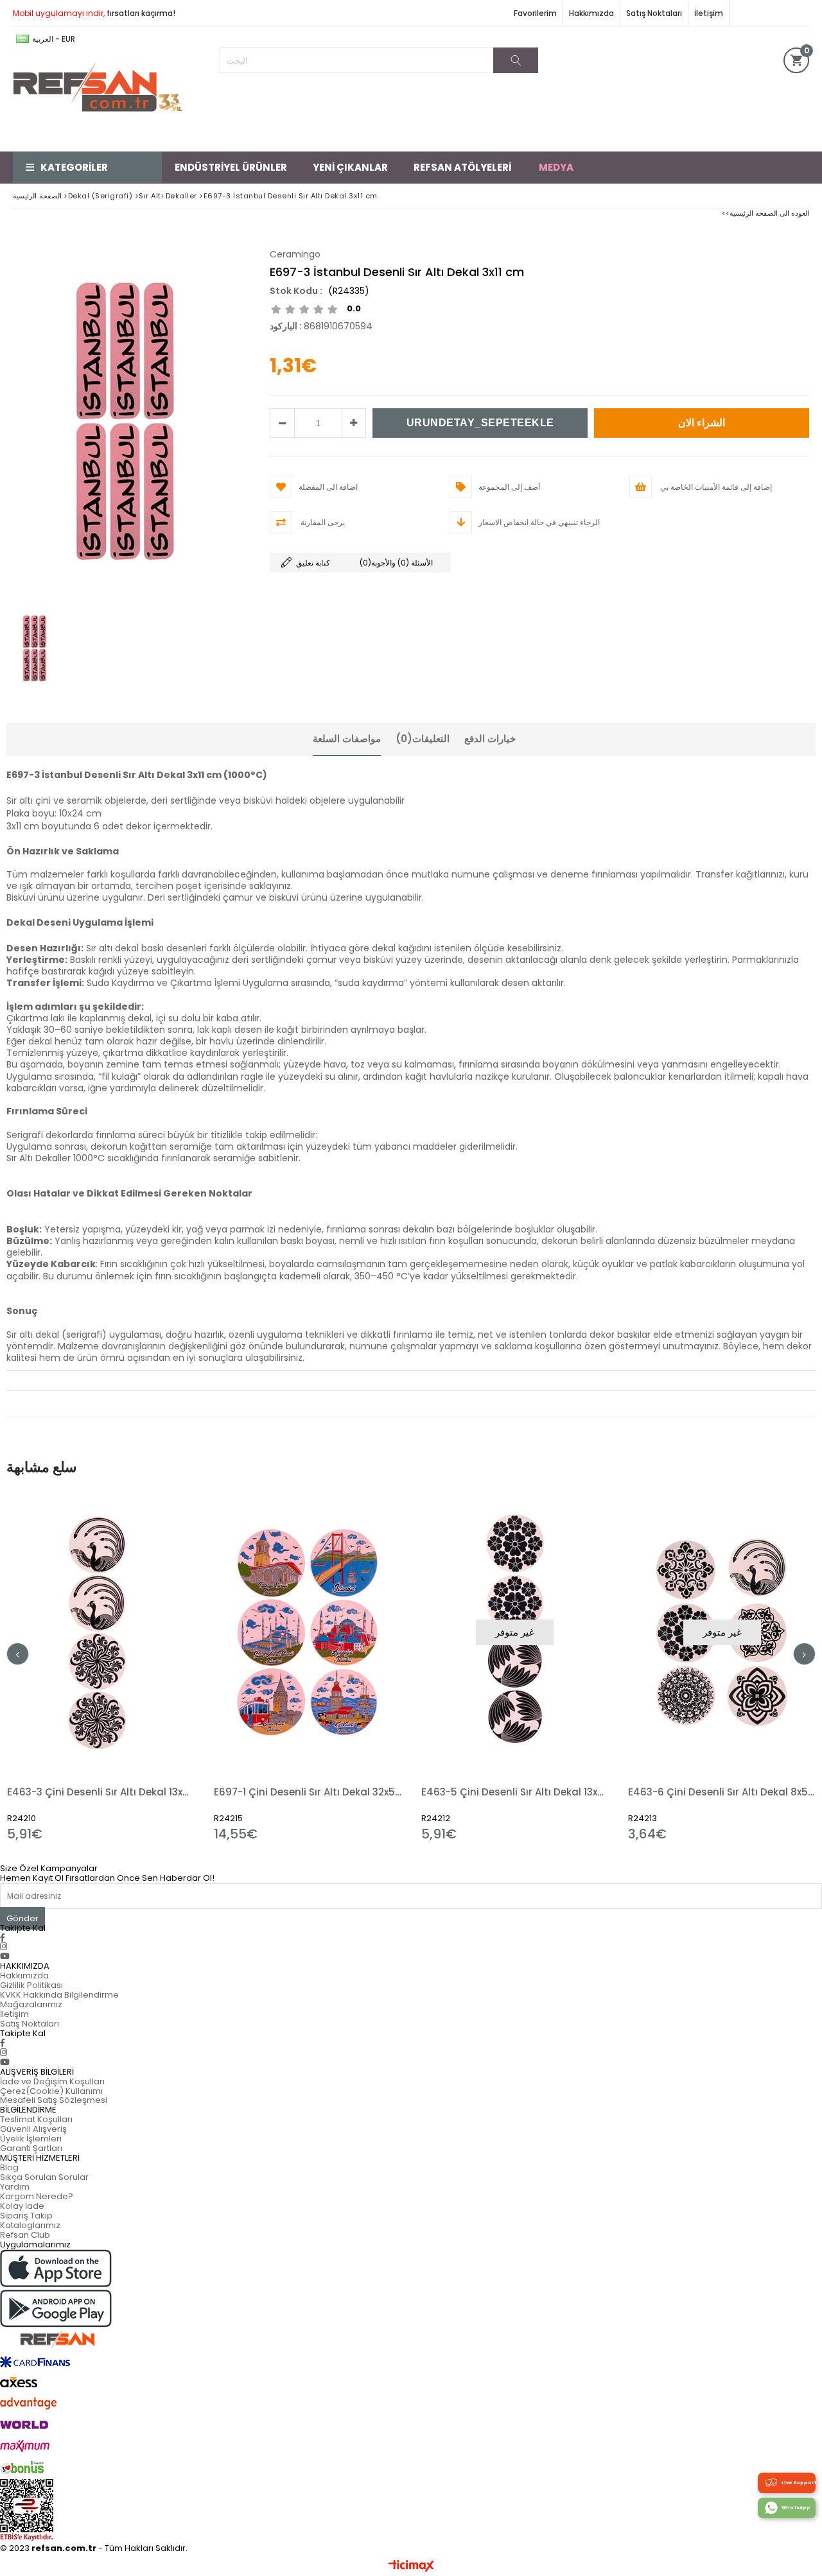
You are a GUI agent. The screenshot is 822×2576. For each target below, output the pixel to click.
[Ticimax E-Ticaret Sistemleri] (411, 2566)
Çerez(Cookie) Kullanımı (51, 2091)
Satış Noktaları (654, 13)
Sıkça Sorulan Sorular (44, 2177)
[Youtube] (5, 1956)
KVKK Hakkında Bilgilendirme (59, 1995)
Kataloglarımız (30, 2225)
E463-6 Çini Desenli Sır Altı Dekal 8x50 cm (722, 1792)
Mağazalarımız (31, 2004)
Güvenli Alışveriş (33, 2129)
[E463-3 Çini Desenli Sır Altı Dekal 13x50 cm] (101, 1632)
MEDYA (556, 167)
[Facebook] (3, 1938)
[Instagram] (4, 1947)
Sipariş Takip (26, 2216)
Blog (9, 2167)
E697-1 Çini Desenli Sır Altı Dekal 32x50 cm (308, 1792)
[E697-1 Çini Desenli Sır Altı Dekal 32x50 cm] (308, 1632)
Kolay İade (22, 2206)
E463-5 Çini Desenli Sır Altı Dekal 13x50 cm (515, 1792)
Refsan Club (25, 2235)
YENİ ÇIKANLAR (350, 167)
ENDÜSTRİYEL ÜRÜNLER (231, 167)
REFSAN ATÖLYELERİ (462, 167)
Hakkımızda (591, 13)
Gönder (22, 1918)
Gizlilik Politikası (31, 1985)
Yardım (15, 2187)
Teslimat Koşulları (36, 2119)
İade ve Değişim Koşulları (52, 2081)
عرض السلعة (146, 1666)
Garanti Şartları (31, 2148)
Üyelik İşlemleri (31, 2139)
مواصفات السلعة (347, 739)
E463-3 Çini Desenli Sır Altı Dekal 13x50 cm (101, 1792)
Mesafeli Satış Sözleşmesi (54, 2100)
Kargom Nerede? (37, 2196)
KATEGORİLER (74, 167)
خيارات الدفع (490, 739)
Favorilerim (535, 13)
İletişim (709, 13)
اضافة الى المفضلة (101, 1666)
